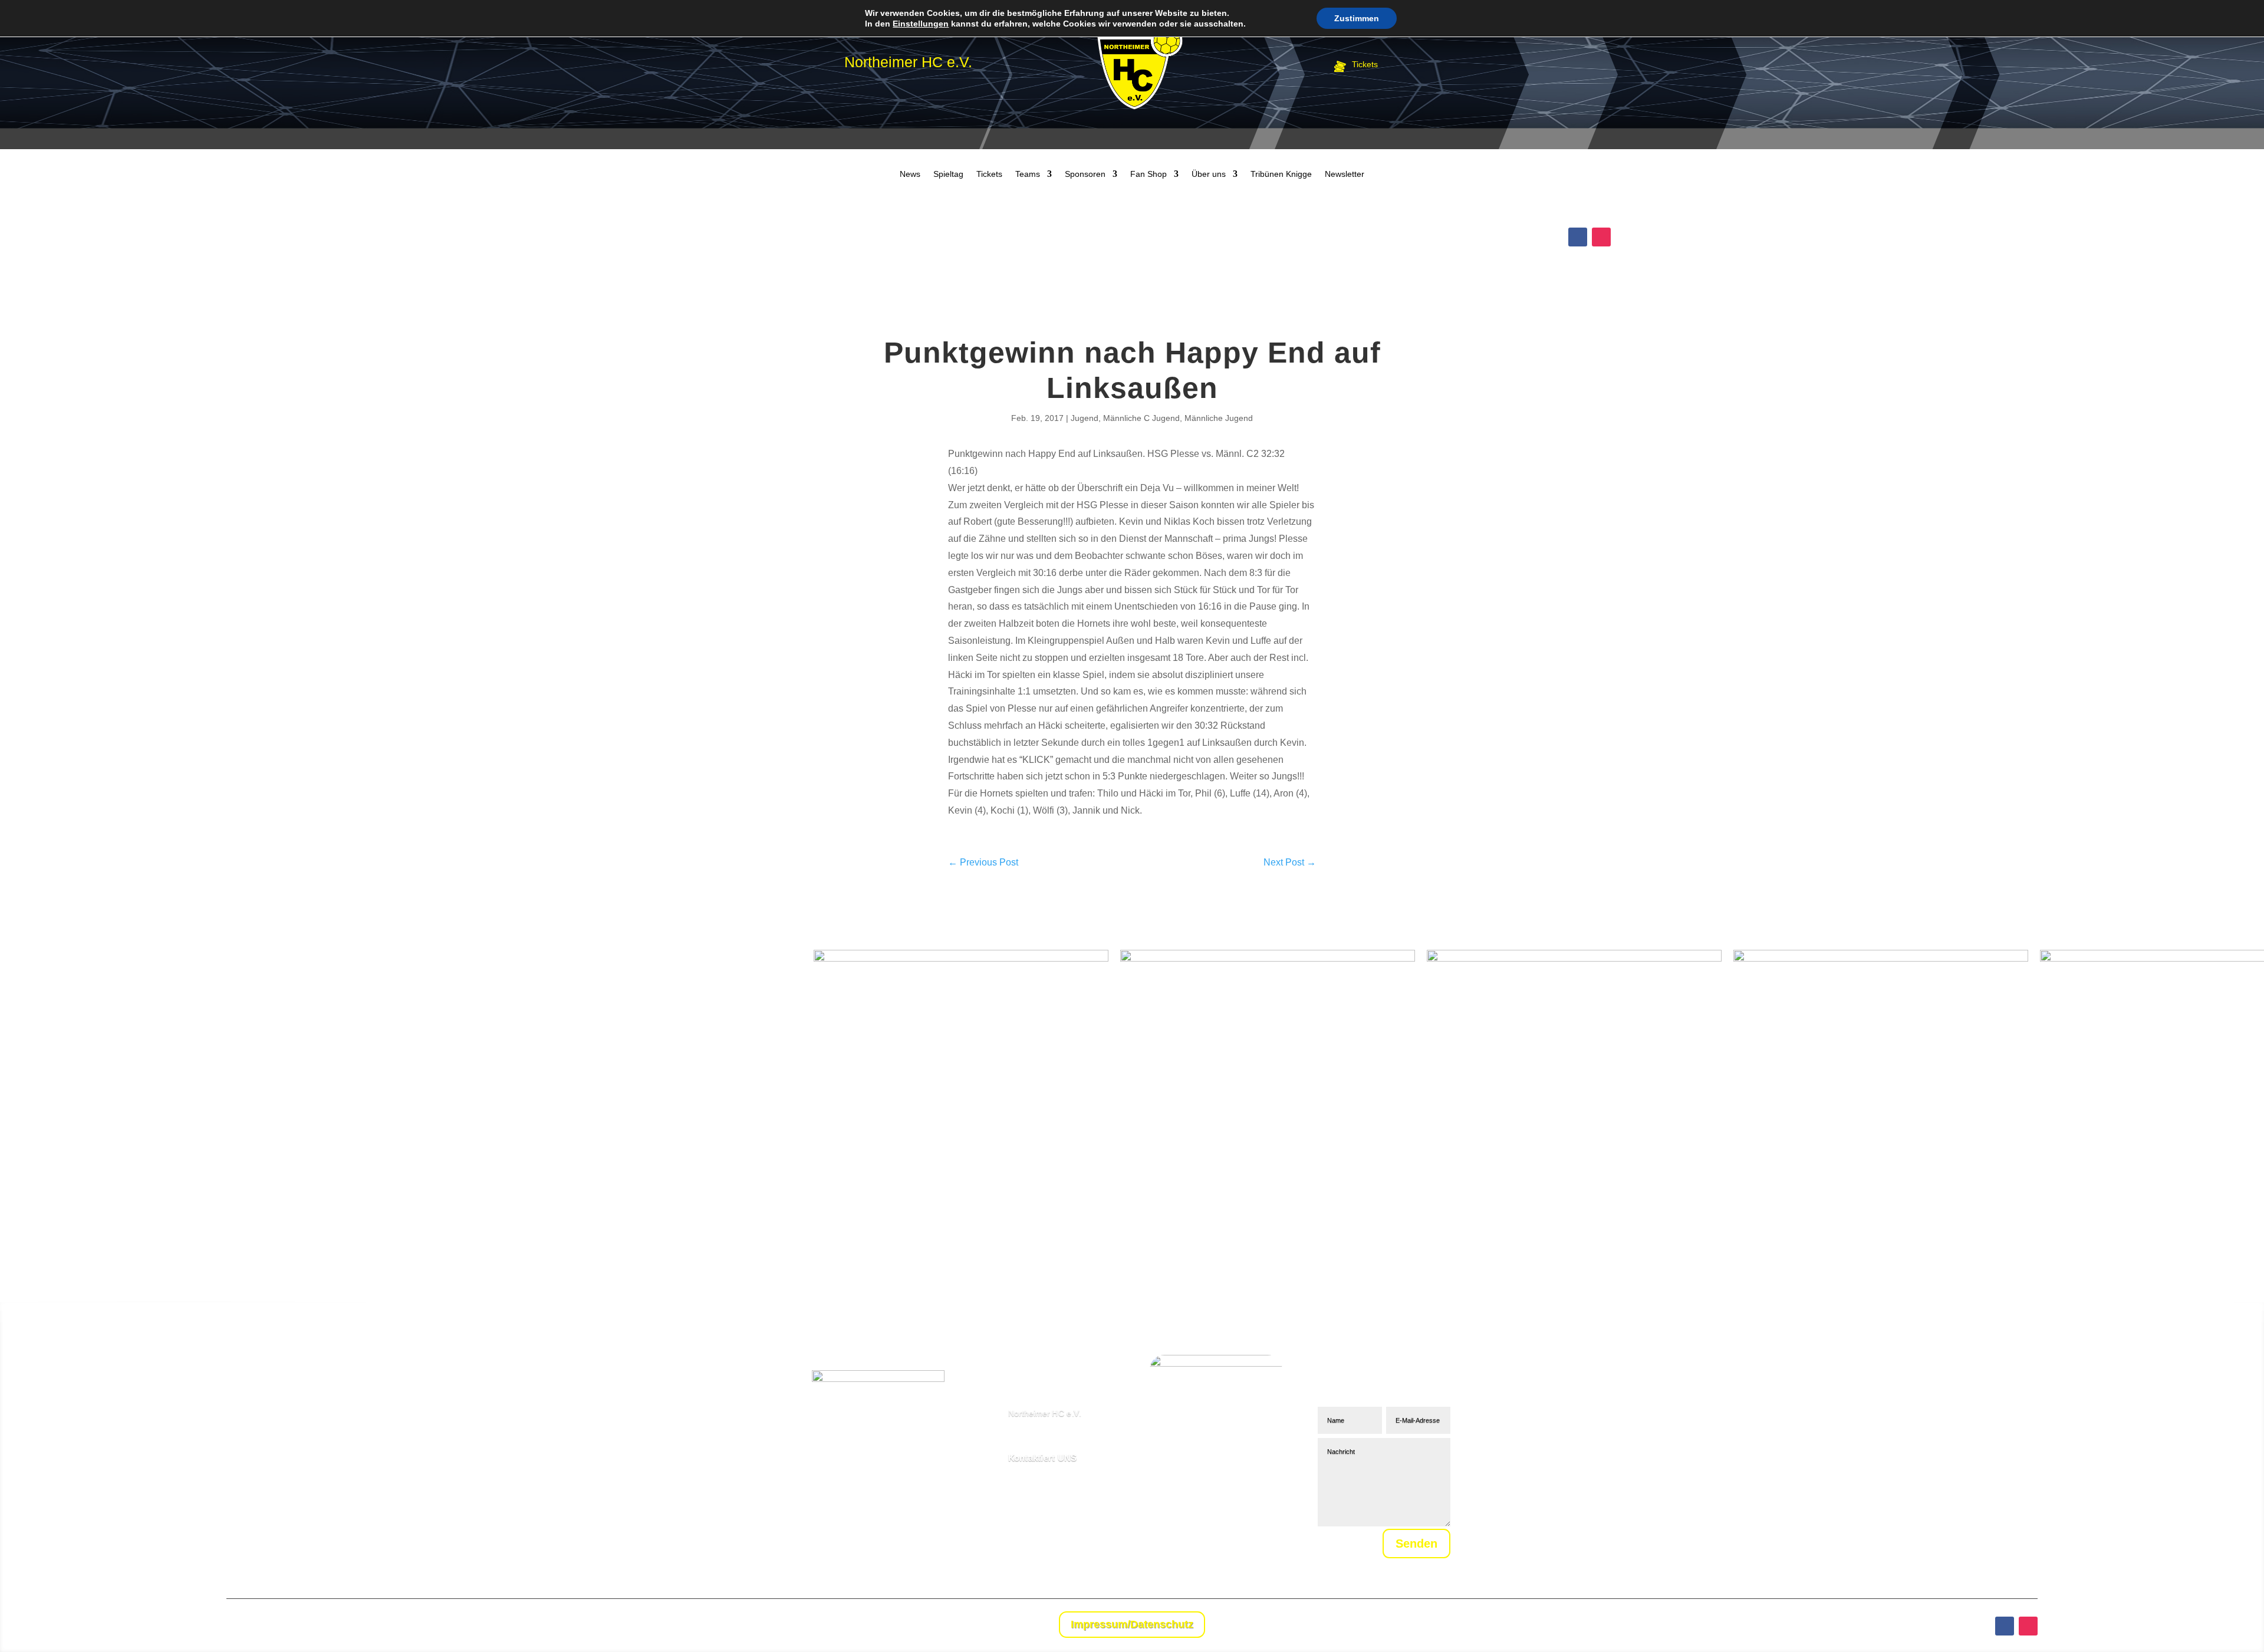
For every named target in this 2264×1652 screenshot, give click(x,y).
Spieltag (948, 174)
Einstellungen (921, 24)
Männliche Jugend (1219, 418)
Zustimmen (1357, 18)
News (910, 174)
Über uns (1209, 174)
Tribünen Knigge (1281, 174)
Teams (1028, 174)
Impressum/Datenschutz (1132, 1624)
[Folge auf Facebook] (1578, 237)
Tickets (989, 174)
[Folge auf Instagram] (1601, 237)
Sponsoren (1085, 174)
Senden (1416, 1544)
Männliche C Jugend (1141, 418)
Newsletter (1345, 174)
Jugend (1085, 418)
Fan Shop (1149, 174)
